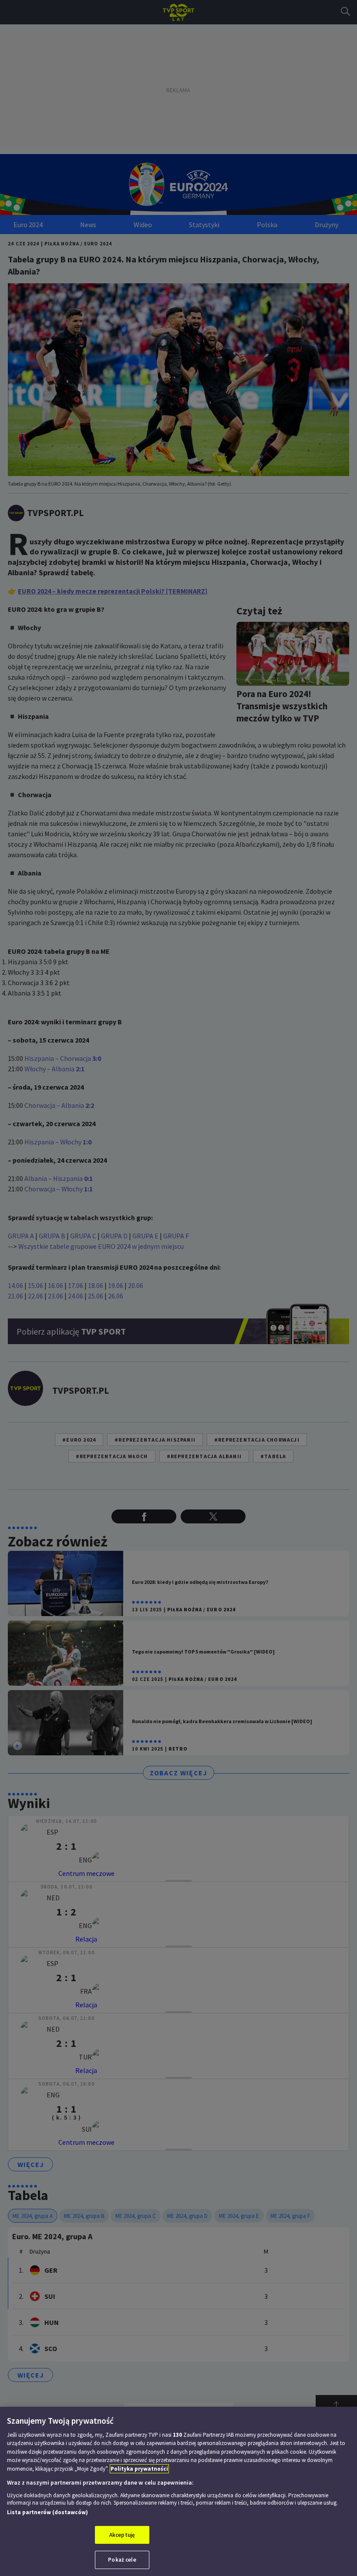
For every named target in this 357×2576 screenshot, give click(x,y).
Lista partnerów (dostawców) (47, 2512)
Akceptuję (122, 2535)
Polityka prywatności (139, 2469)
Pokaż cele (122, 2560)
